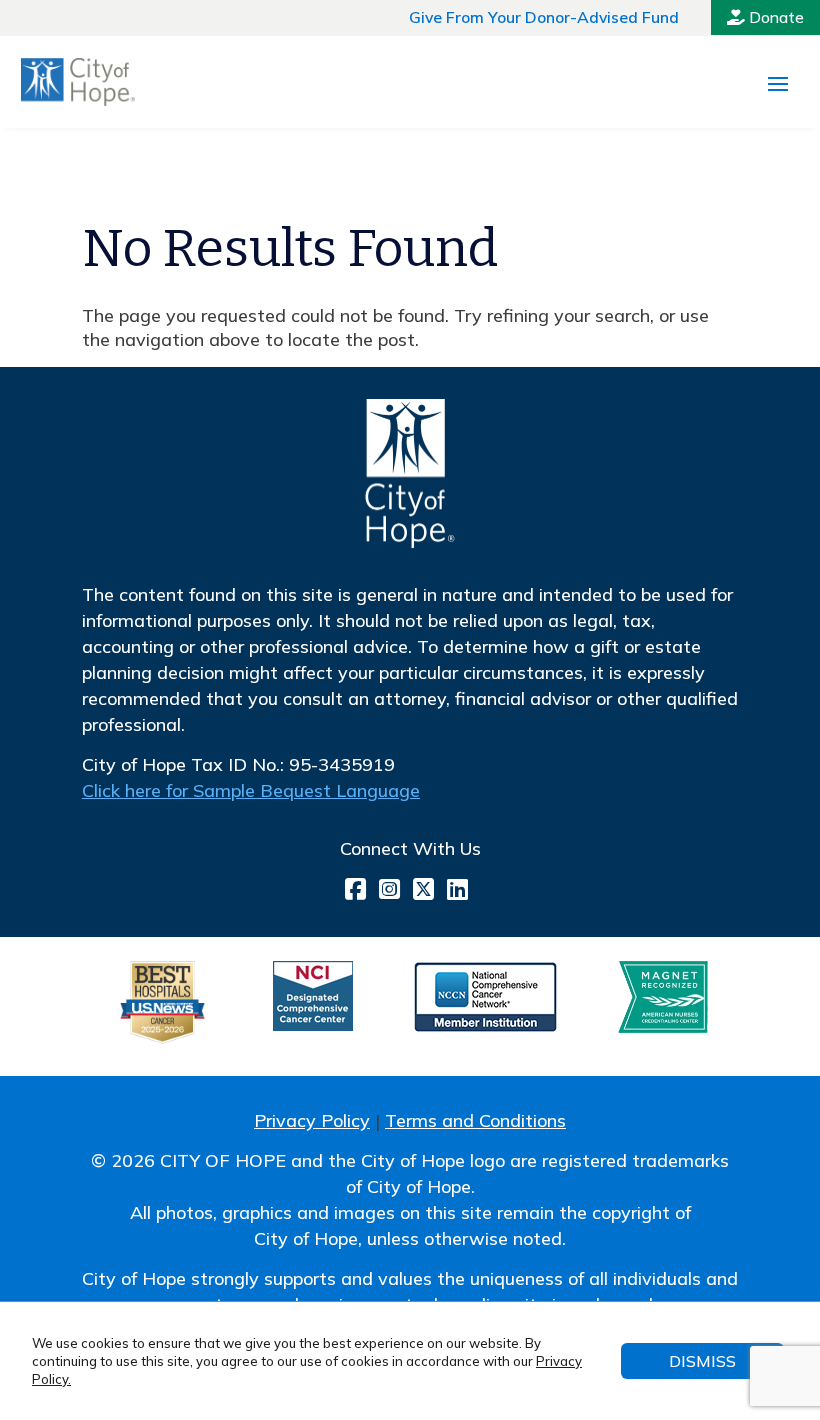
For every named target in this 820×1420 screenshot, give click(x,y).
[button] (778, 83)
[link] (78, 82)
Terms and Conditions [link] (475, 1120)
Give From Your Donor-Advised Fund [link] (544, 17)
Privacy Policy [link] (312, 1120)
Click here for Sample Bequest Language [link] (251, 790)
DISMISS (702, 1361)
